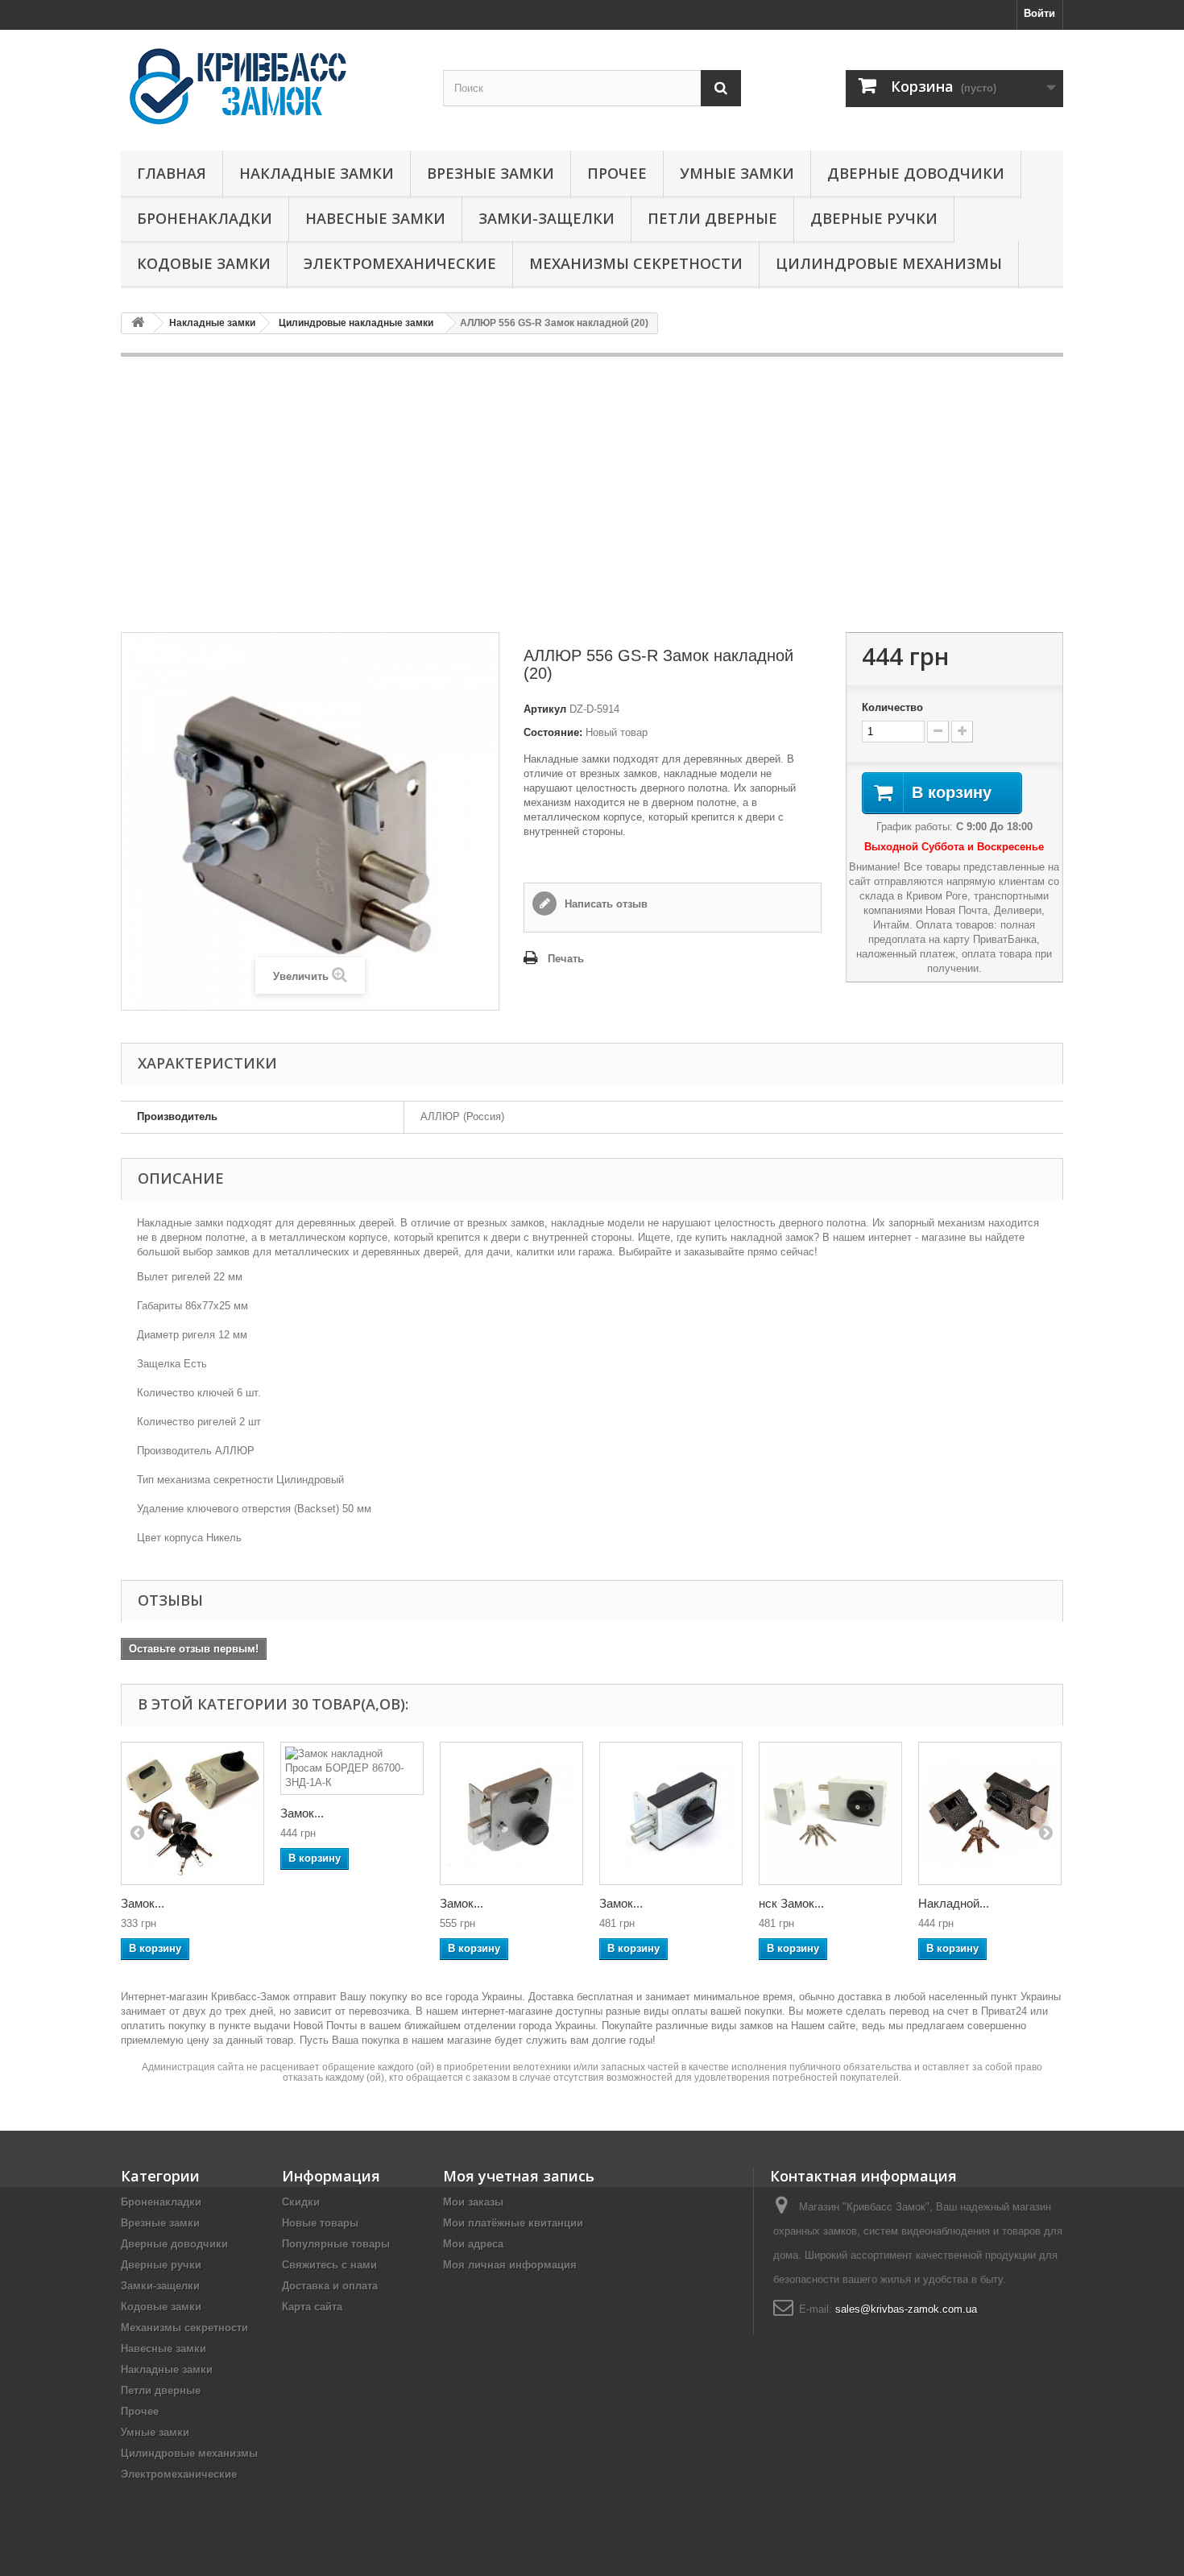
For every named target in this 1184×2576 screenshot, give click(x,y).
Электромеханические (400, 263)
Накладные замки (317, 173)
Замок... (143, 1903)
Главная (172, 173)
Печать (566, 959)
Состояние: (553, 732)
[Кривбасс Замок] (270, 86)
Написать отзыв (604, 904)
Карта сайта (312, 2307)
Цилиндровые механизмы (889, 263)
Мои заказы (473, 2202)
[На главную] (138, 323)
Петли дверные (712, 218)
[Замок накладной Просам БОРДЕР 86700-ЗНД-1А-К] (352, 1768)
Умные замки (737, 173)
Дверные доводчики (916, 173)
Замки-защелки (546, 218)
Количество (892, 707)
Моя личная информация (510, 2265)
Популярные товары (336, 2244)
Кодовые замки (204, 263)
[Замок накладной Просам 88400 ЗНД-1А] (193, 1813)
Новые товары (320, 2223)
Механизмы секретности (636, 263)
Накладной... (954, 1903)
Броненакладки (205, 218)
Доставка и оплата (330, 2286)
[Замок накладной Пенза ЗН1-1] (671, 1813)
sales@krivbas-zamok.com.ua (906, 2309)
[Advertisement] (592, 494)
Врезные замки (491, 173)
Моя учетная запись (519, 2176)
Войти (1039, 13)
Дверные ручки (874, 218)
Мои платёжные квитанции (513, 2223)
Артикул (545, 709)
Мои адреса (473, 2244)
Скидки (301, 2202)
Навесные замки (375, 218)
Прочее (617, 173)
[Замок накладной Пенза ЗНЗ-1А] (511, 1813)
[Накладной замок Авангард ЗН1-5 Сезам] (990, 1813)
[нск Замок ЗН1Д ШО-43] (830, 1813)
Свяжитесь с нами (329, 2265)
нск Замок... (791, 1903)
